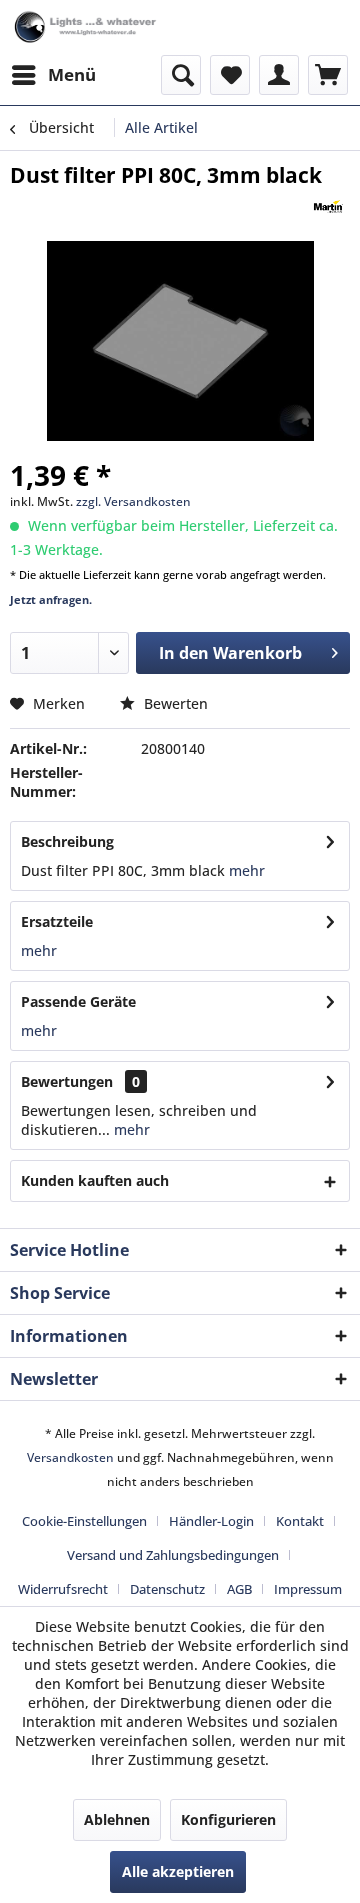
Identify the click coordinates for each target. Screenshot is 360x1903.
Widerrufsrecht (63, 1589)
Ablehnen (117, 1819)
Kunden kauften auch (95, 1180)
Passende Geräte (78, 1001)
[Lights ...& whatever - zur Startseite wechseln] (86, 27)
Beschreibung (67, 841)
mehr (245, 870)
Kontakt (300, 1521)
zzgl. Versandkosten (133, 501)
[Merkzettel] (230, 75)
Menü (72, 74)
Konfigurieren (228, 1819)
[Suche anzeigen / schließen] (181, 75)
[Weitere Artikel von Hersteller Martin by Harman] (328, 206)
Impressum (308, 1589)
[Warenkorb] (328, 75)
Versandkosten (70, 1457)
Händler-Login (211, 1521)
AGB (239, 1589)
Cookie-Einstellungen (84, 1521)
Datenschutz (167, 1589)
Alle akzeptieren (178, 1871)
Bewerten (174, 703)
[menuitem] (53, 75)
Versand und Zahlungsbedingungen (173, 1555)
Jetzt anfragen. (51, 599)
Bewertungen (67, 1081)
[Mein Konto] (279, 75)
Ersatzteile (57, 921)
